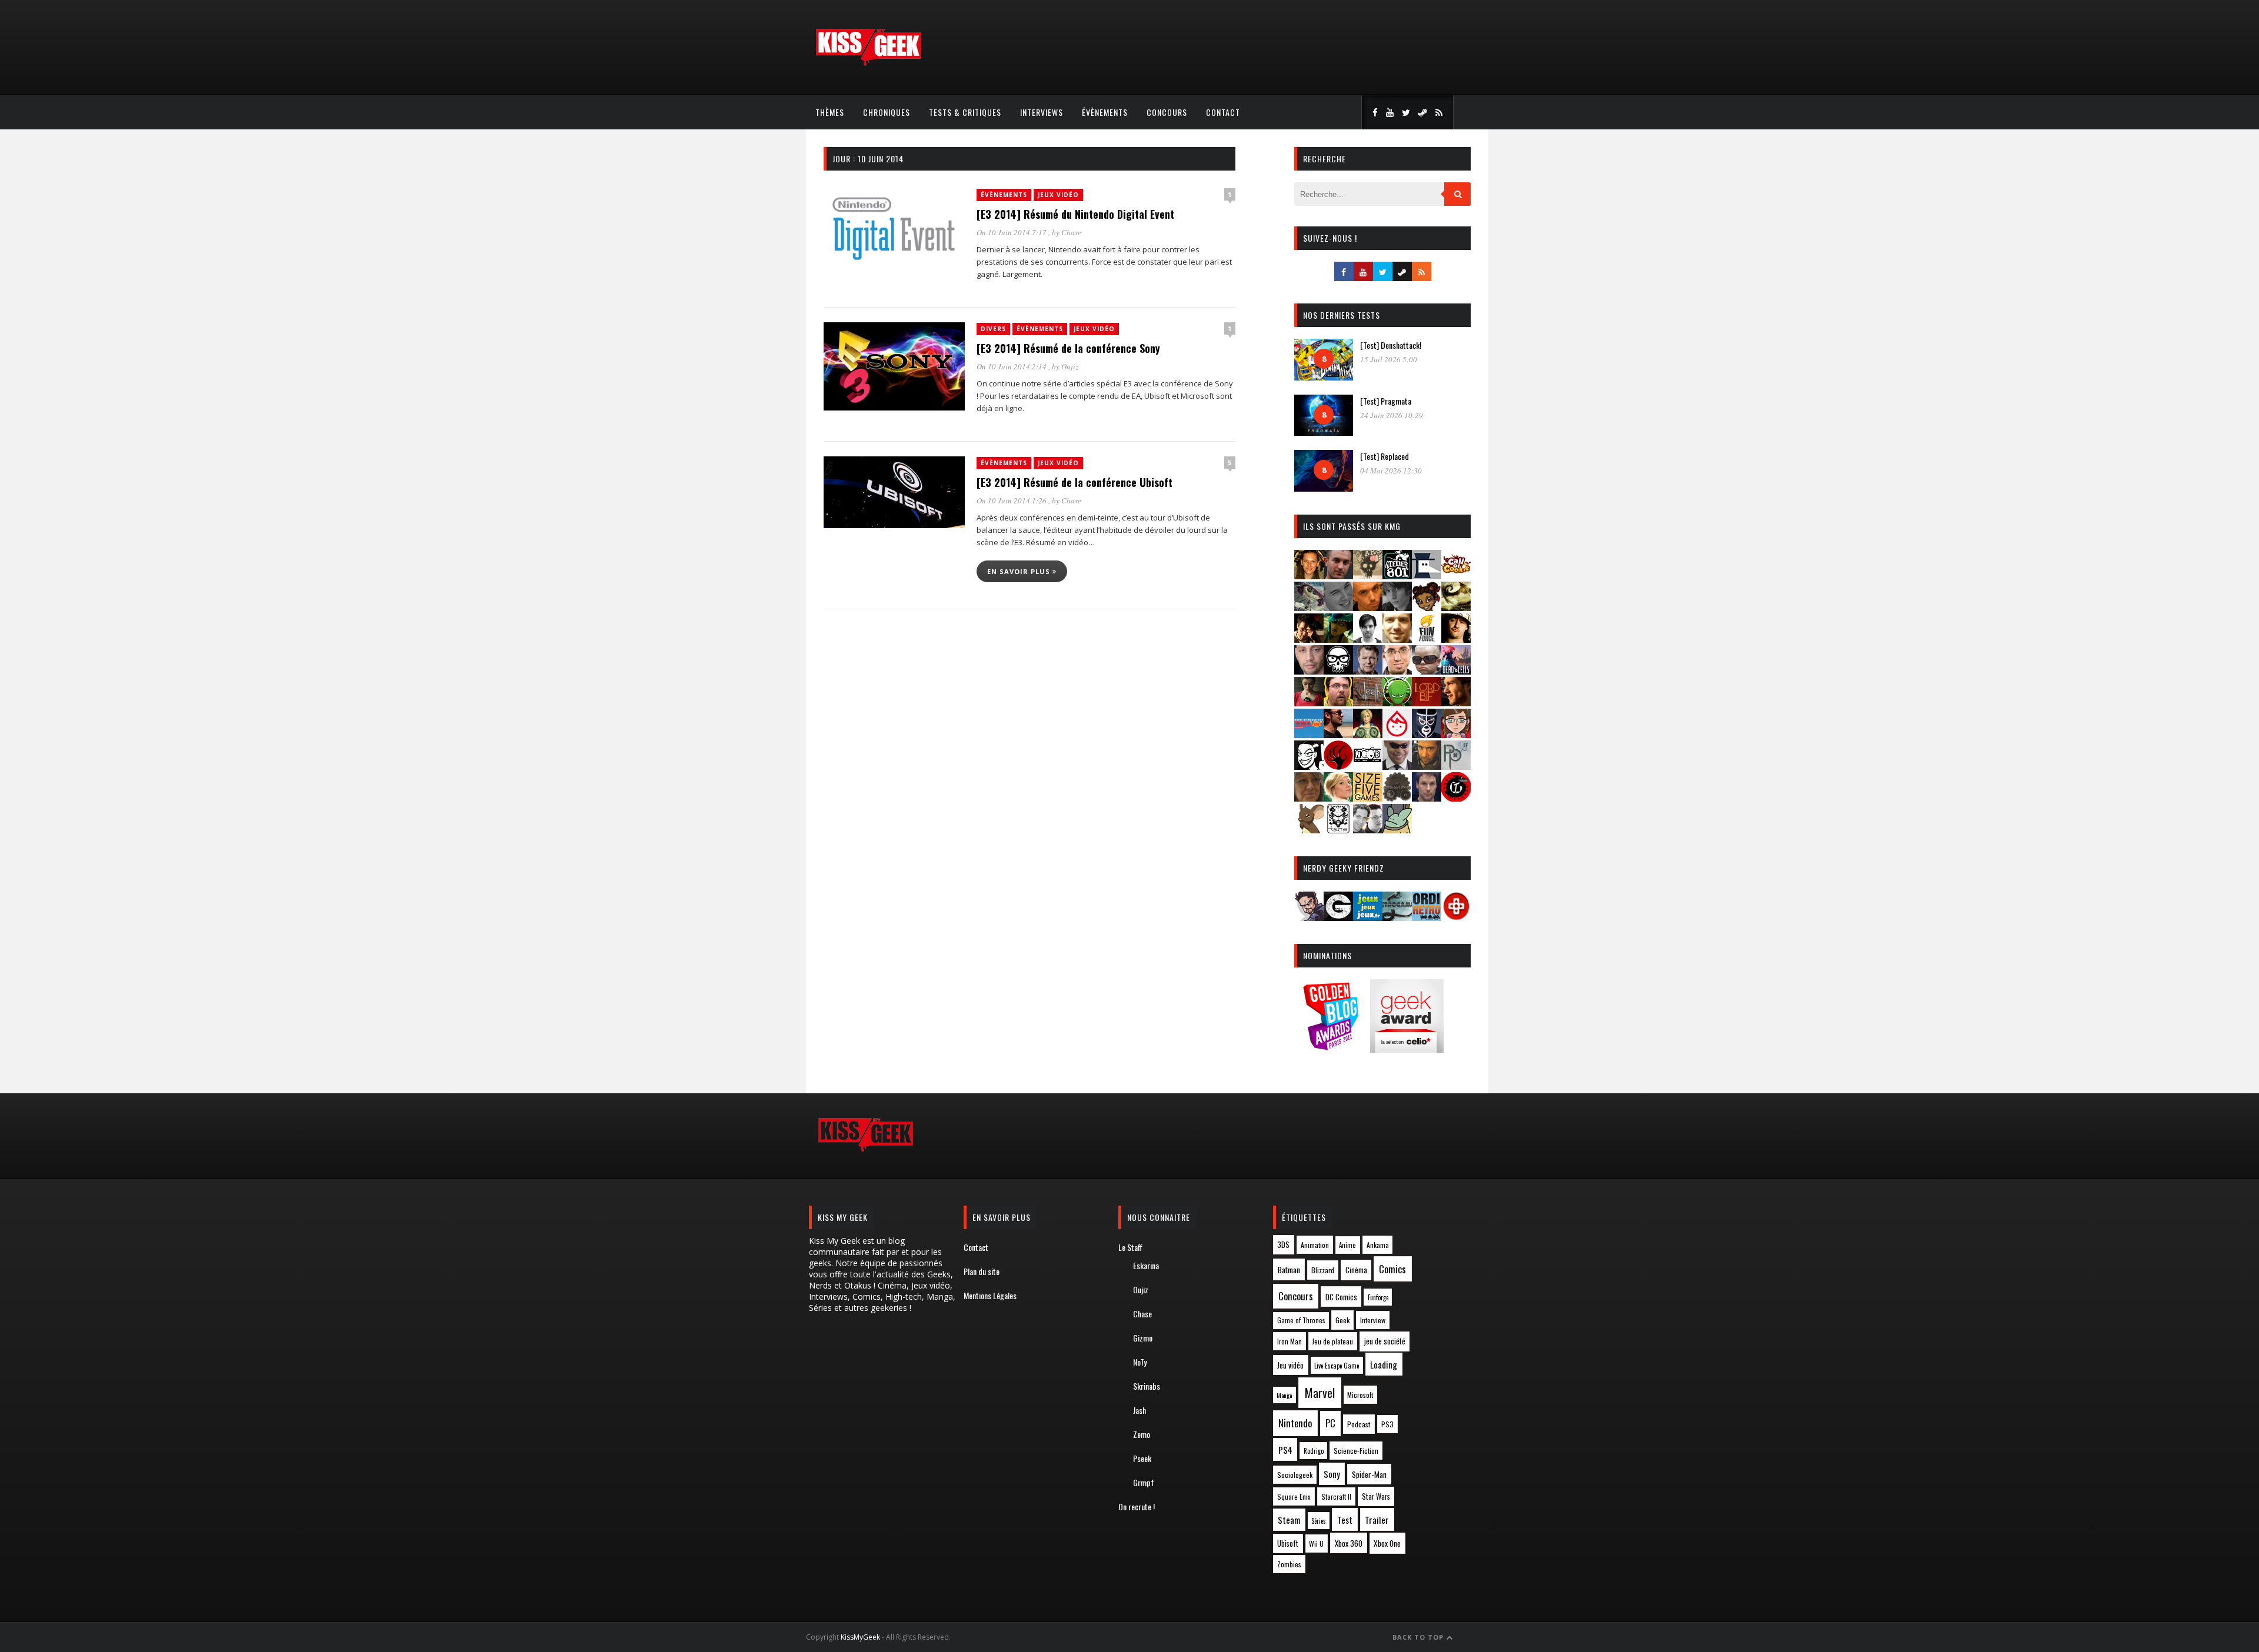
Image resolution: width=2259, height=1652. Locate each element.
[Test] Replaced (1385, 456)
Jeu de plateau (1332, 1341)
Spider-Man (1369, 1474)
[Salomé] (1338, 798)
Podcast (1359, 1424)
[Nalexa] (1456, 734)
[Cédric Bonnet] (1338, 607)
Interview (1373, 1320)
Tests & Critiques (965, 112)
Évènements (1105, 112)
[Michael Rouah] (1397, 734)
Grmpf (1144, 1482)
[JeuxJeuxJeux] (1368, 917)
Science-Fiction (1356, 1451)
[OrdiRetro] (1427, 917)
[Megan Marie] (1368, 734)
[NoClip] (1338, 766)
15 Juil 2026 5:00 (1389, 359)
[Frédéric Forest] (1397, 639)
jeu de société (1385, 1341)
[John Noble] (1368, 671)
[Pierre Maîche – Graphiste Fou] (1309, 917)
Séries (1319, 1521)
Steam (1289, 1520)
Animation (1315, 1245)
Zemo (1142, 1434)
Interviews (1042, 112)
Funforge (1378, 1297)
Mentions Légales (990, 1295)
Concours (1167, 112)
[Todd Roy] (1427, 798)
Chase (1071, 232)
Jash (1140, 1410)
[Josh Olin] (1397, 671)
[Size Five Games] (1368, 798)
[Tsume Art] (1338, 830)
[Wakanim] (1368, 830)
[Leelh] (1368, 702)
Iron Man (1290, 1341)
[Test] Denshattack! (1391, 345)
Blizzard (1323, 1270)
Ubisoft (1288, 1543)
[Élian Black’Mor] (1456, 607)
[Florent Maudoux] (1338, 639)
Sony (1332, 1474)
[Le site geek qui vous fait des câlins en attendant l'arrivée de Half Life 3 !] (868, 63)
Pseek (1142, 1458)
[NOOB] (1368, 766)
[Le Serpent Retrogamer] (1397, 917)
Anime (1347, 1245)
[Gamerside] (1338, 917)
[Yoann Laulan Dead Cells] (1456, 671)
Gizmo (1143, 1338)
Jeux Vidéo (1058, 195)
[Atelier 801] (1397, 575)
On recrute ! (1137, 1506)
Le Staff (1130, 1247)
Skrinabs (1147, 1386)
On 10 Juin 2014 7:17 (1012, 232)
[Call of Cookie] (1456, 575)
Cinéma (1356, 1270)
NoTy (1140, 1362)
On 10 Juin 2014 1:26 (1012, 500)
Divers (993, 329)
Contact (1223, 112)
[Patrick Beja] (1427, 766)
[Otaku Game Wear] (1456, 917)
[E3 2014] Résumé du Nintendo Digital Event (1075, 214)
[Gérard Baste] (1456, 639)
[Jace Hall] (1309, 671)
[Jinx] (1338, 671)
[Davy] (1368, 607)
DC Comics (1341, 1297)
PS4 (1285, 1450)
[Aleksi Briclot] (1309, 575)
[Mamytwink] (1456, 702)
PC (1330, 1423)
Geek (1342, 1320)
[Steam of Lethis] (1397, 798)
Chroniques (887, 112)
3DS (1283, 1245)
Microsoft (1360, 1395)
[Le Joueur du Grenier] (1338, 702)
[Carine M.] (1309, 607)
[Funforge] (1427, 639)
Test (1345, 1520)
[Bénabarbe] (1427, 575)
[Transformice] (1309, 830)
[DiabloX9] (1397, 607)
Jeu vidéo (1290, 1365)
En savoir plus (1020, 571)
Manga (1284, 1395)
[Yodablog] (1397, 830)
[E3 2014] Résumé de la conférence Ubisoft (1074, 482)
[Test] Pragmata (1386, 401)
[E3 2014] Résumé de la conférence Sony (1068, 348)
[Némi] (1309, 766)
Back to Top (1419, 1637)
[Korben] (1427, 671)
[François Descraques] (1368, 639)
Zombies (1289, 1564)
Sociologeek (1295, 1475)
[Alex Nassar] (1338, 575)
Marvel (1320, 1393)
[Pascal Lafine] (1397, 766)
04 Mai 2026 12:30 (1391, 470)
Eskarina (1146, 1265)
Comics (1392, 1269)
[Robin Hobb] (1309, 798)
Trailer (1377, 1520)
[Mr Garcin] (1427, 734)
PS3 (1387, 1424)
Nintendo (1295, 1423)
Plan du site (982, 1271)
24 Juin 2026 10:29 (1392, 415)
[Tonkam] (1456, 798)
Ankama (1378, 1245)
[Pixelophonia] (1456, 766)
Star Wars (1376, 1496)
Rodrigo (1314, 1451)
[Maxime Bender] (1338, 734)
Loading (1384, 1364)
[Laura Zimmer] (1309, 702)
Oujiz (1070, 366)
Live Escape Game (1337, 1366)
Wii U (1316, 1543)
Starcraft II (1336, 1496)
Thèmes (830, 112)
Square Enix (1294, 1496)
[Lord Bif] (1427, 702)
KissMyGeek (860, 1637)
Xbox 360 (1349, 1543)
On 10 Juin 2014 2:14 (1012, 366)
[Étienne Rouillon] (1309, 639)
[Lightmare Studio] (1397, 702)
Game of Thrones (1301, 1320)
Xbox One (1387, 1543)
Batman (1289, 1269)
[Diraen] (1427, 607)
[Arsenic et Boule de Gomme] (1368, 575)
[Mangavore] (1309, 734)
